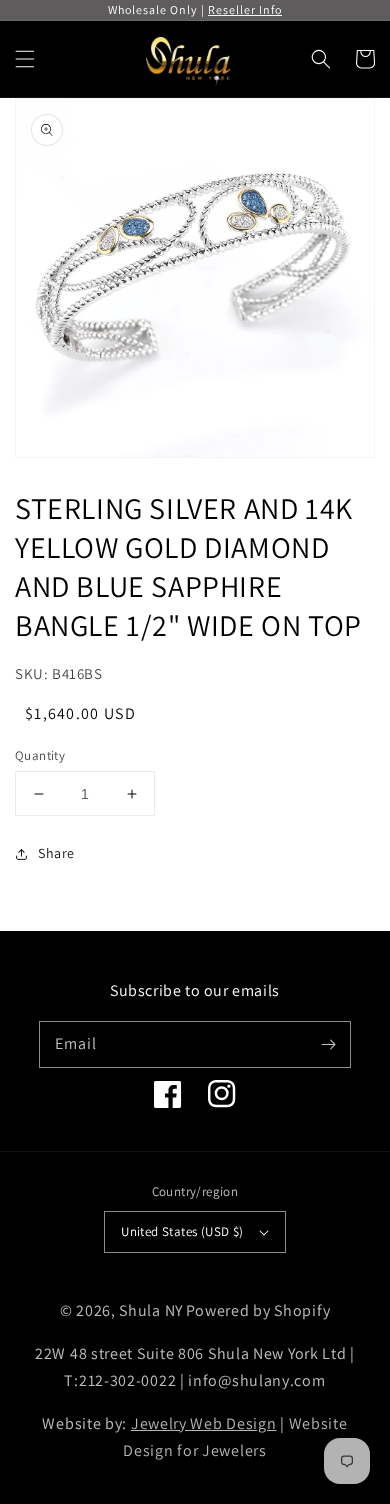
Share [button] (56, 853)
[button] (25, 59)
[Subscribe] (328, 1044)
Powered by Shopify (258, 1310)
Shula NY (151, 1310)
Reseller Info (245, 9)
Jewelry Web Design (204, 1423)
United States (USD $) (182, 1231)
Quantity (40, 755)
